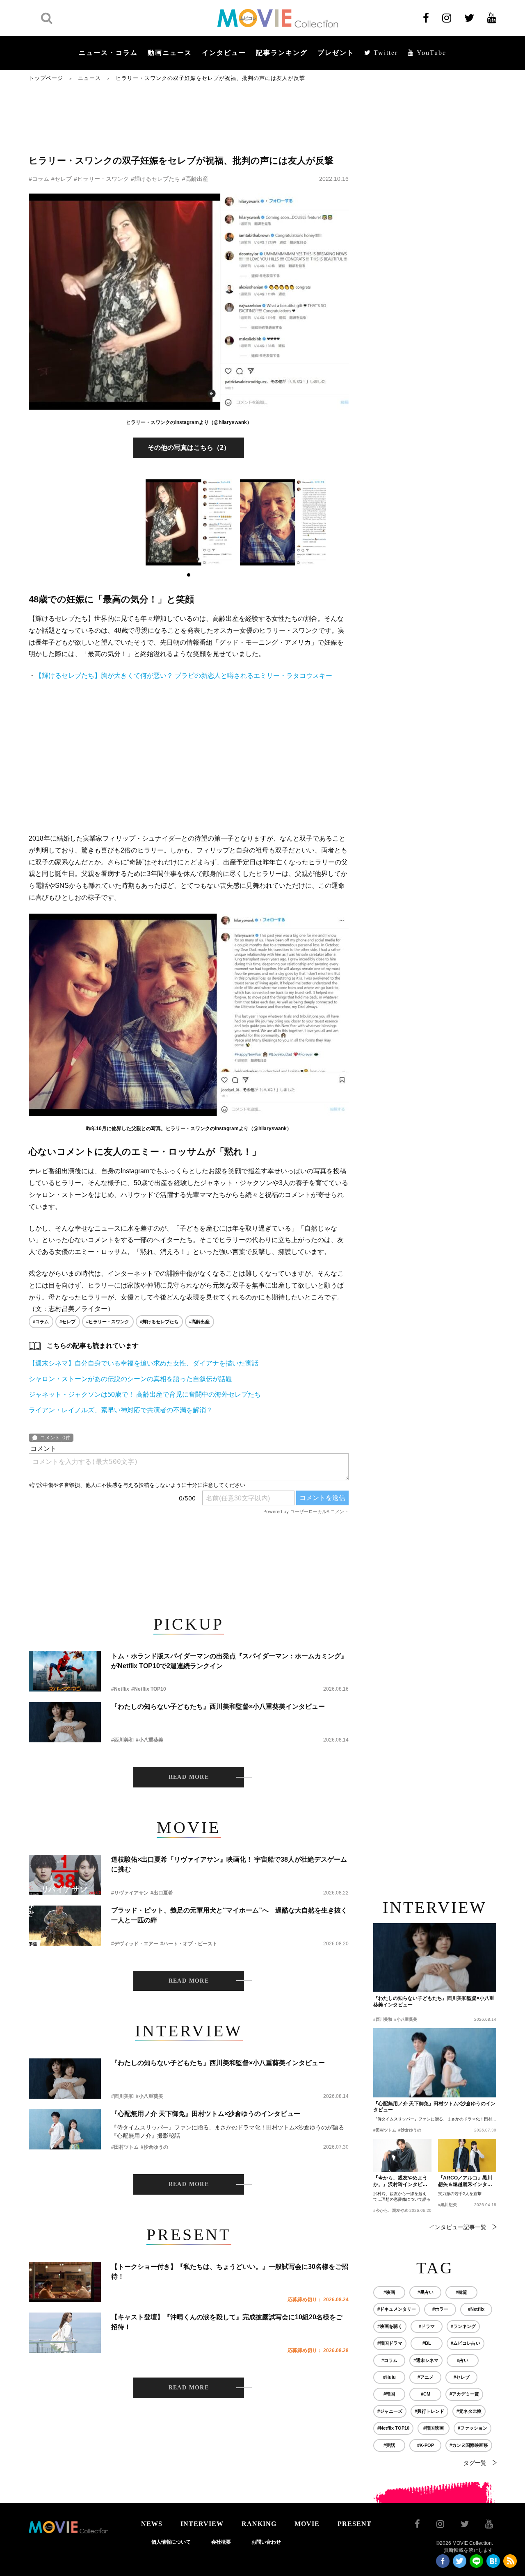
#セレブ (62, 179)
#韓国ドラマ (390, 2343)
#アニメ (426, 2377)
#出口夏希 (162, 1893)
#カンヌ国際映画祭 (469, 2445)
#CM (426, 2394)
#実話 (389, 2445)
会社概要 (221, 2542)
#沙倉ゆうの (154, 2147)
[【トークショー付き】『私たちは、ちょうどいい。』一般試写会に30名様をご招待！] (65, 2282)
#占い (463, 2360)
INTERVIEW (202, 2524)
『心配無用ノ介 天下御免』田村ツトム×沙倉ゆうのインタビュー (206, 2114)
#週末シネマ (426, 2360)
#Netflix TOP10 (149, 1689)
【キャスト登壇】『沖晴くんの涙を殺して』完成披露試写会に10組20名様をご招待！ (227, 2322)
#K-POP (426, 2445)
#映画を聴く (390, 2326)
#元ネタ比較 (469, 2411)
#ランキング (463, 2326)
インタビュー (224, 53)
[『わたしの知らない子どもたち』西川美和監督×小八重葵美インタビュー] (65, 1722)
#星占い (426, 2292)
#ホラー (440, 2309)
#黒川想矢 (447, 2205)
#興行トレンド (429, 2411)
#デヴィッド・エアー (135, 1944)
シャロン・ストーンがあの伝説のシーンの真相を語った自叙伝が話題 (130, 1379)
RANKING (259, 2524)
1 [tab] (189, 575)
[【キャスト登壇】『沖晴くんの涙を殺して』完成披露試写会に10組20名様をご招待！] (65, 2333)
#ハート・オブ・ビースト (189, 1944)
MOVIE (307, 2524)
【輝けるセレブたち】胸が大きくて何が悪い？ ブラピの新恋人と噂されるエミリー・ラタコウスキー (184, 676)
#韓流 (461, 2292)
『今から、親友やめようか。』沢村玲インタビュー (400, 2182)
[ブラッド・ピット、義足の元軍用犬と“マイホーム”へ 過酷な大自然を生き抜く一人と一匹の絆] (65, 1926)
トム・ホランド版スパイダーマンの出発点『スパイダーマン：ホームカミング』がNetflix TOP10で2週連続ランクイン (229, 1661)
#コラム (39, 179)
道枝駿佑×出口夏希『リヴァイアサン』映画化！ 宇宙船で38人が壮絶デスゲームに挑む (229, 1864)
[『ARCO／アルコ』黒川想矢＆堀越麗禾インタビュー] (467, 2155)
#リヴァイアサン (130, 1893)
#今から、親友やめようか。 (399, 2210)
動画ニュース (170, 53)
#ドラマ (427, 2326)
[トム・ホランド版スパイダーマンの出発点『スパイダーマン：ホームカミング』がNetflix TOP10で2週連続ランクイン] (65, 1672)
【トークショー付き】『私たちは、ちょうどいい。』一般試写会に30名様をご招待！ (230, 2272)
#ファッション (472, 2428)
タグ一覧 (475, 2463)
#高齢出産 (195, 179)
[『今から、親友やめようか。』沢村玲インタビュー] (402, 2155)
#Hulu (389, 2377)
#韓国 (389, 2394)
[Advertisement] (189, 118)
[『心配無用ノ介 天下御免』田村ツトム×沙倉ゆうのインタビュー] (65, 2129)
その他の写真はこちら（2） (189, 448)
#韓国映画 (434, 2428)
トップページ (46, 78)
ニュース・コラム (108, 53)
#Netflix (120, 1689)
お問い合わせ (266, 2542)
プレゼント (336, 53)
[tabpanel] (189, 522)
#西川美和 (122, 1740)
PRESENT (355, 2524)
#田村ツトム (125, 2147)
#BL (427, 2343)
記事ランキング (282, 53)
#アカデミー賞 (464, 2394)
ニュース (89, 78)
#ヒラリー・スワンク (101, 179)
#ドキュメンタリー (397, 2309)
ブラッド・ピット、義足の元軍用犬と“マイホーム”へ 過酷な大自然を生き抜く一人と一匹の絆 (229, 1915)
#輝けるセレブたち (155, 179)
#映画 (389, 2292)
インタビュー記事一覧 (458, 2227)
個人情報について (171, 2542)
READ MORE (189, 1777)
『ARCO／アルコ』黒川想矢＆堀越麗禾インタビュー (465, 2182)
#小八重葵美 (150, 1740)
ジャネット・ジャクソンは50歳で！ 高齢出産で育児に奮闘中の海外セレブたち (145, 1394)
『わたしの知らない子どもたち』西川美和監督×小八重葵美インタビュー (218, 1706)
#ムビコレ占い (466, 2343)
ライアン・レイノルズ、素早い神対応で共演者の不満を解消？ (121, 1410)
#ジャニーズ (390, 2411)
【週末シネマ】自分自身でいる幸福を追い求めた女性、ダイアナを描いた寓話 (144, 1363)
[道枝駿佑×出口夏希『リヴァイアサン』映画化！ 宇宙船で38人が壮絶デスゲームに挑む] (65, 1875)
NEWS (152, 2524)
